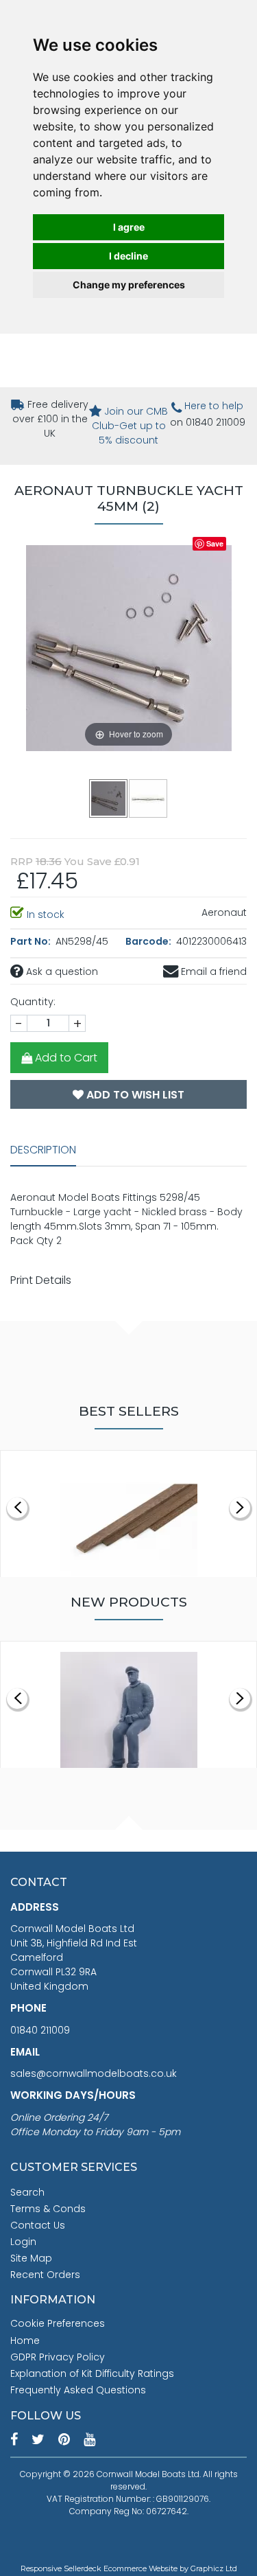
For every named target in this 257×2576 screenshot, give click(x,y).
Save (215, 543)
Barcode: (149, 941)
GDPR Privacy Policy (58, 2357)
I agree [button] (129, 227)
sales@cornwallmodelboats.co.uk (94, 2073)
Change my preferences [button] (129, 285)
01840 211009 (40, 2030)
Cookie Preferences (58, 2323)
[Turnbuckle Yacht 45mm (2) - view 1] (109, 798)
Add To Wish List (134, 1095)
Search (27, 2192)
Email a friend (212, 971)
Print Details (41, 1280)
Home (25, 2341)
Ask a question (61, 971)
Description (43, 1150)
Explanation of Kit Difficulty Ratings (92, 2373)
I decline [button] (128, 256)
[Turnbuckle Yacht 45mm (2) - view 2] (149, 798)
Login (23, 2242)
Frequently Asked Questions (78, 2390)
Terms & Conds (48, 2209)
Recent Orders (45, 2275)
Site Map (31, 2258)
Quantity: (33, 1002)
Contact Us (38, 2225)
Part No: (32, 941)
